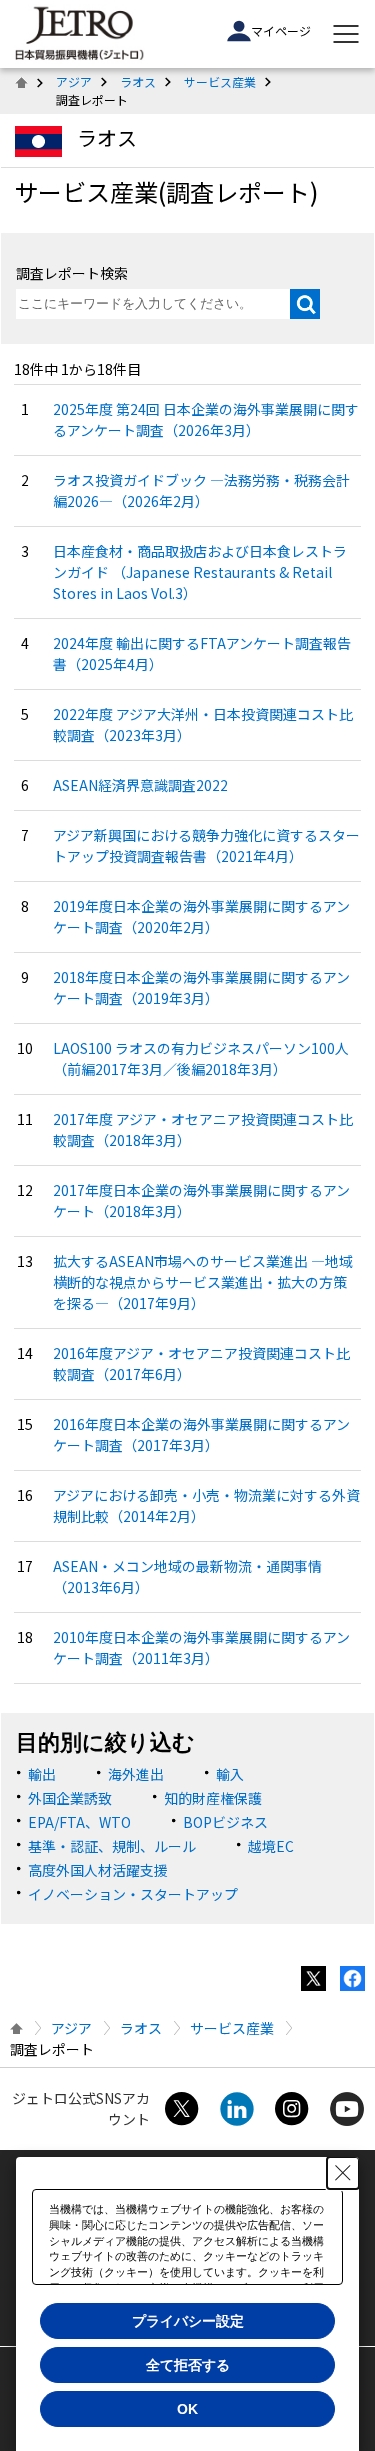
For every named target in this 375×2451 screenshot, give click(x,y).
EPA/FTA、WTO (79, 1822)
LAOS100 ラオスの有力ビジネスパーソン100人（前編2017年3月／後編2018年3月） (201, 1058)
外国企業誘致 (70, 1798)
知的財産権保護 (213, 1798)
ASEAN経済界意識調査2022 (140, 785)
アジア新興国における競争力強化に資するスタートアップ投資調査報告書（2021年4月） (206, 845)
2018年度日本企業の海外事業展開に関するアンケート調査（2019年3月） (201, 987)
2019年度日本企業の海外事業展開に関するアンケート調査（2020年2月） (201, 916)
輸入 (230, 1774)
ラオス (138, 81)
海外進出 (136, 1774)
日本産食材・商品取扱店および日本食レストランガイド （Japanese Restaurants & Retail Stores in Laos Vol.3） (200, 572)
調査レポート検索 (72, 273)
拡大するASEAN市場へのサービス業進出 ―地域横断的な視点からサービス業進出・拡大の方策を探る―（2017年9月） (203, 1282)
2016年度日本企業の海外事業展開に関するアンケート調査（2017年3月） (201, 1434)
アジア (74, 81)
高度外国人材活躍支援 (98, 1870)
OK (187, 2409)
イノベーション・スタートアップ (133, 1894)
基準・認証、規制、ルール (112, 1846)
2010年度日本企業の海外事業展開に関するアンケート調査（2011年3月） (201, 1647)
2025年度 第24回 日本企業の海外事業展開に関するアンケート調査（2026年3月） (206, 419)
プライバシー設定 (188, 2321)
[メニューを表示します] (346, 34)
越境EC (271, 1846)
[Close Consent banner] (343, 2173)
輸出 (42, 1774)
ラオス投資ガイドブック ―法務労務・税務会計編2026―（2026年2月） (201, 490)
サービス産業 (220, 81)
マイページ (281, 30)
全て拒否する (188, 2365)
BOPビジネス (225, 1822)
